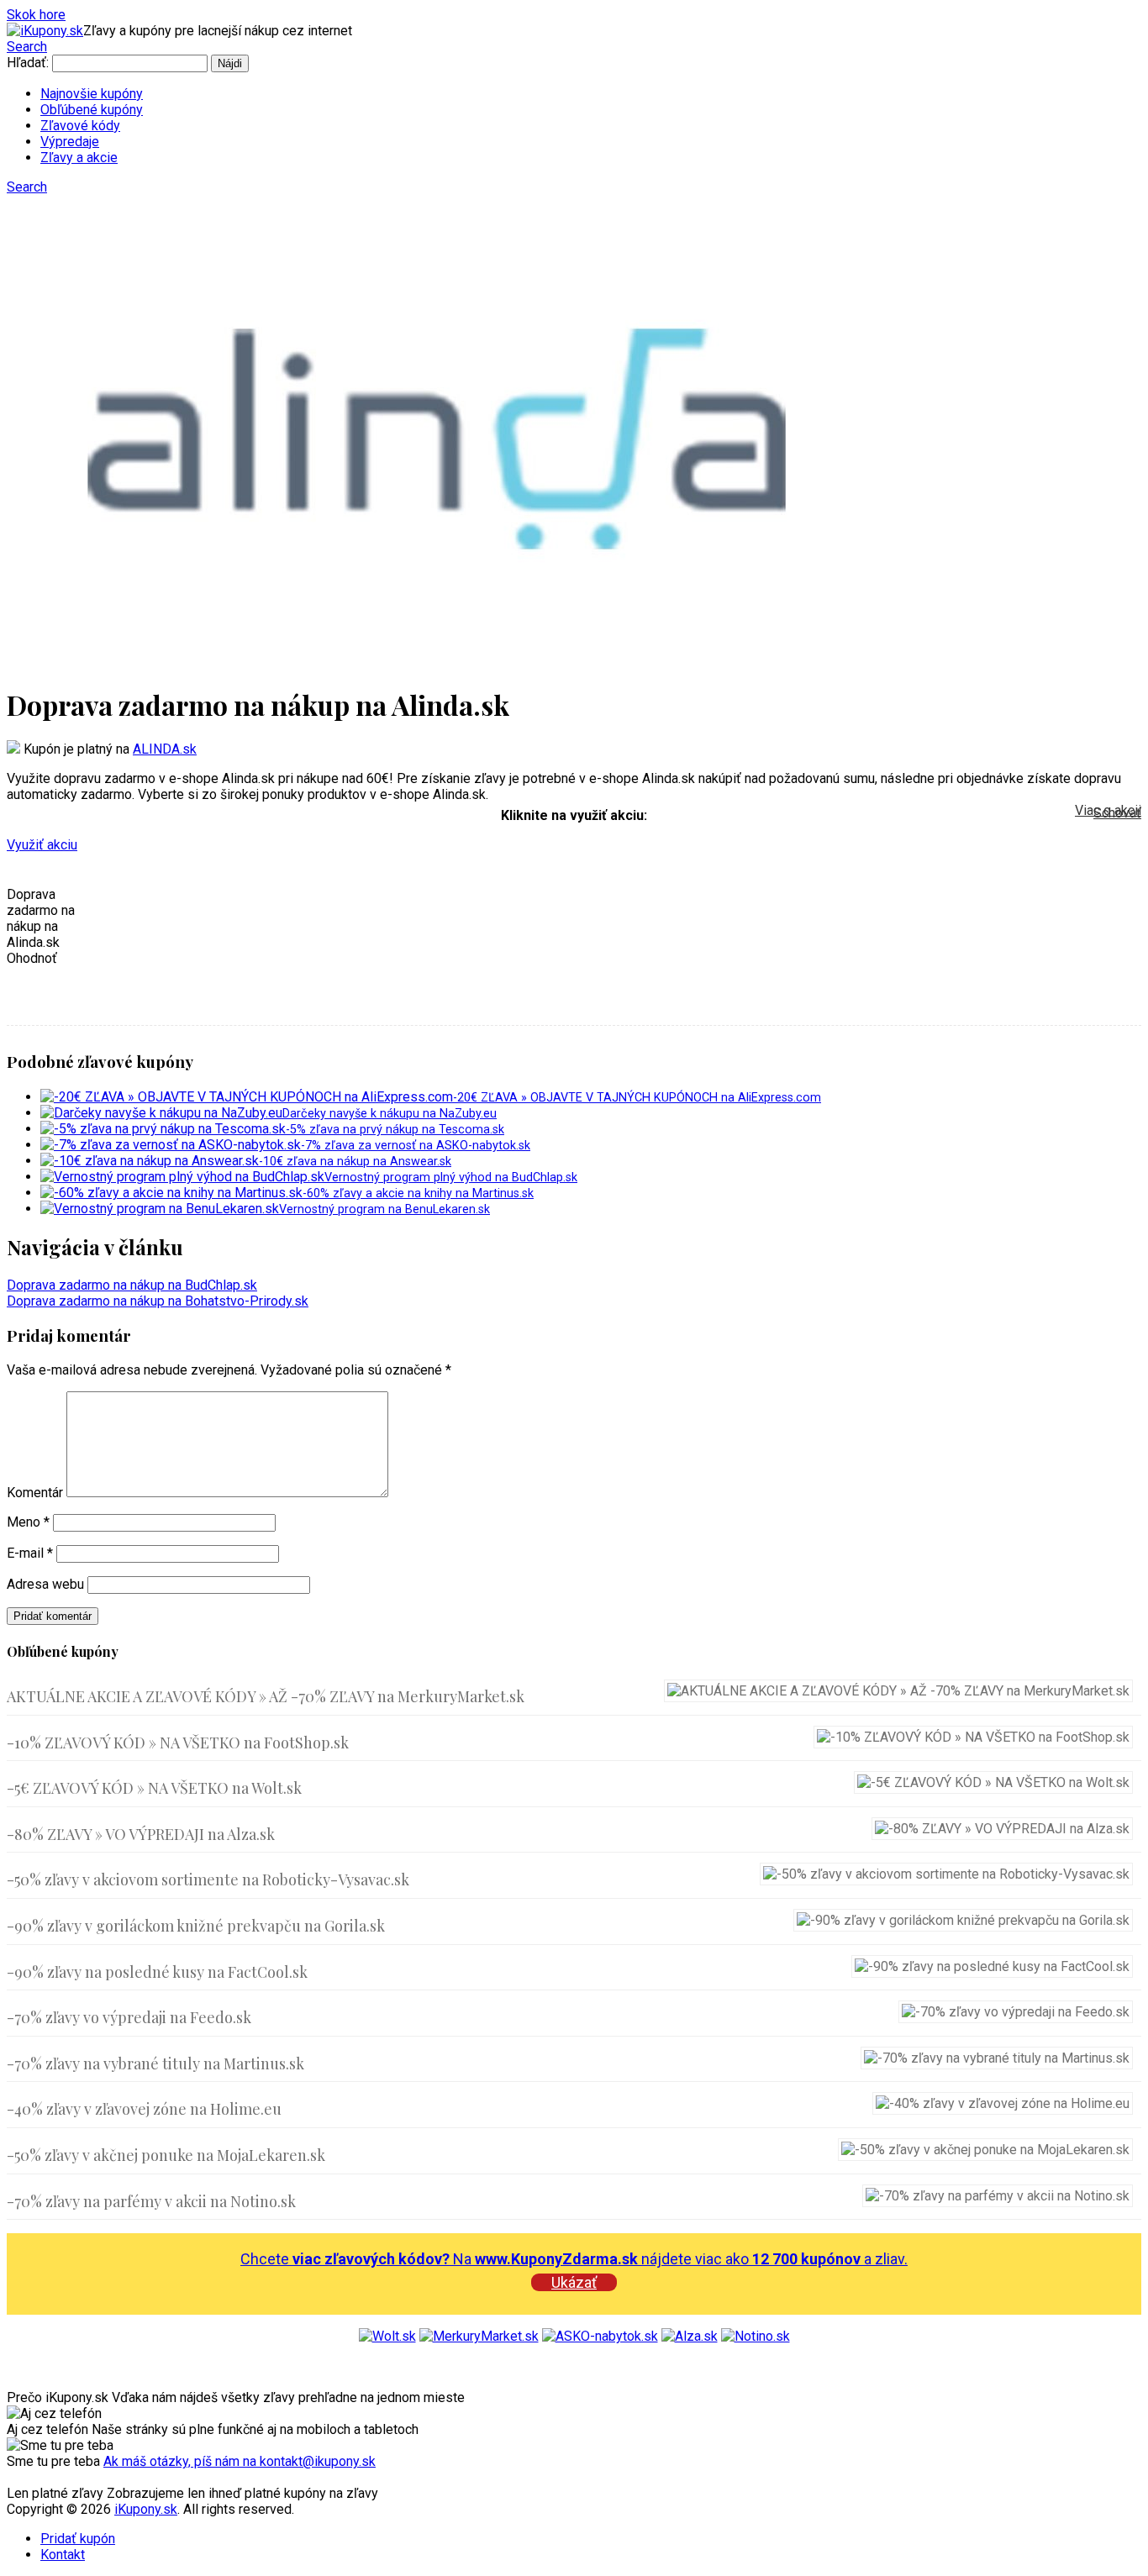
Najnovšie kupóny (92, 94)
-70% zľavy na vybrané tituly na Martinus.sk (155, 2063)
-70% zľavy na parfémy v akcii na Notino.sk (151, 2201)
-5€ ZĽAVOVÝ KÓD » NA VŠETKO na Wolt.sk (154, 1788)
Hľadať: (28, 63)
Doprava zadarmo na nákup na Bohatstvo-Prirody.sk (158, 1301)
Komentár (35, 1493)
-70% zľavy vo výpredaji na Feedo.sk (129, 2017)
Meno (28, 1522)
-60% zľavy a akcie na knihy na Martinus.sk (418, 1193)
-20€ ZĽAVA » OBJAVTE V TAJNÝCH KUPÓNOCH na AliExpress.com (637, 1098)
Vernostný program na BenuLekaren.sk (384, 1209)
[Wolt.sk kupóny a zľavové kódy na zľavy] (387, 2336)
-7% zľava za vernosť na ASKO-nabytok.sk (416, 1146)
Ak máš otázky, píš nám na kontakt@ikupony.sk (240, 2461)
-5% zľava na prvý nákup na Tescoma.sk (395, 1130)
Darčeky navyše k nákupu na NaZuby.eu (390, 1114)
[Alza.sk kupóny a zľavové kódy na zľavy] (690, 2336)
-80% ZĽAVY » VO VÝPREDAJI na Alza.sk (141, 1834)
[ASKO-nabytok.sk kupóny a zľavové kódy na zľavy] (600, 2336)
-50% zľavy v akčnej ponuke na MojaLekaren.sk (166, 2155)
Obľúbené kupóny (92, 110)
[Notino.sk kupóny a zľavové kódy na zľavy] (756, 2336)
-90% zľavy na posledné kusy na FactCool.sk (157, 1972)
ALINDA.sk (165, 749)
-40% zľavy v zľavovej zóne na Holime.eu (144, 2109)
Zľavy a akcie (79, 158)
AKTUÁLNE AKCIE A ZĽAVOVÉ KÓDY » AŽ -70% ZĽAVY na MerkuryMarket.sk (266, 1696)
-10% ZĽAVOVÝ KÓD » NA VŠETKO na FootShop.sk (178, 1743)
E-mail (30, 1553)
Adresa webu (45, 1584)
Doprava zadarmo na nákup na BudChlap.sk (132, 1285)
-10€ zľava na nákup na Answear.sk (355, 1162)
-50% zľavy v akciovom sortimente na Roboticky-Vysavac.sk (208, 1879)
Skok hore (36, 15)
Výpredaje (70, 142)
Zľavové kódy (80, 126)
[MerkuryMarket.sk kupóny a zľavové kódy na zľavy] (479, 2336)
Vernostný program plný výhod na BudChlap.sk (451, 1178)
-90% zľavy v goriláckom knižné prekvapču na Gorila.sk (196, 1926)
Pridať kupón (78, 2539)
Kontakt (63, 2555)
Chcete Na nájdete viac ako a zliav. (574, 2259)
